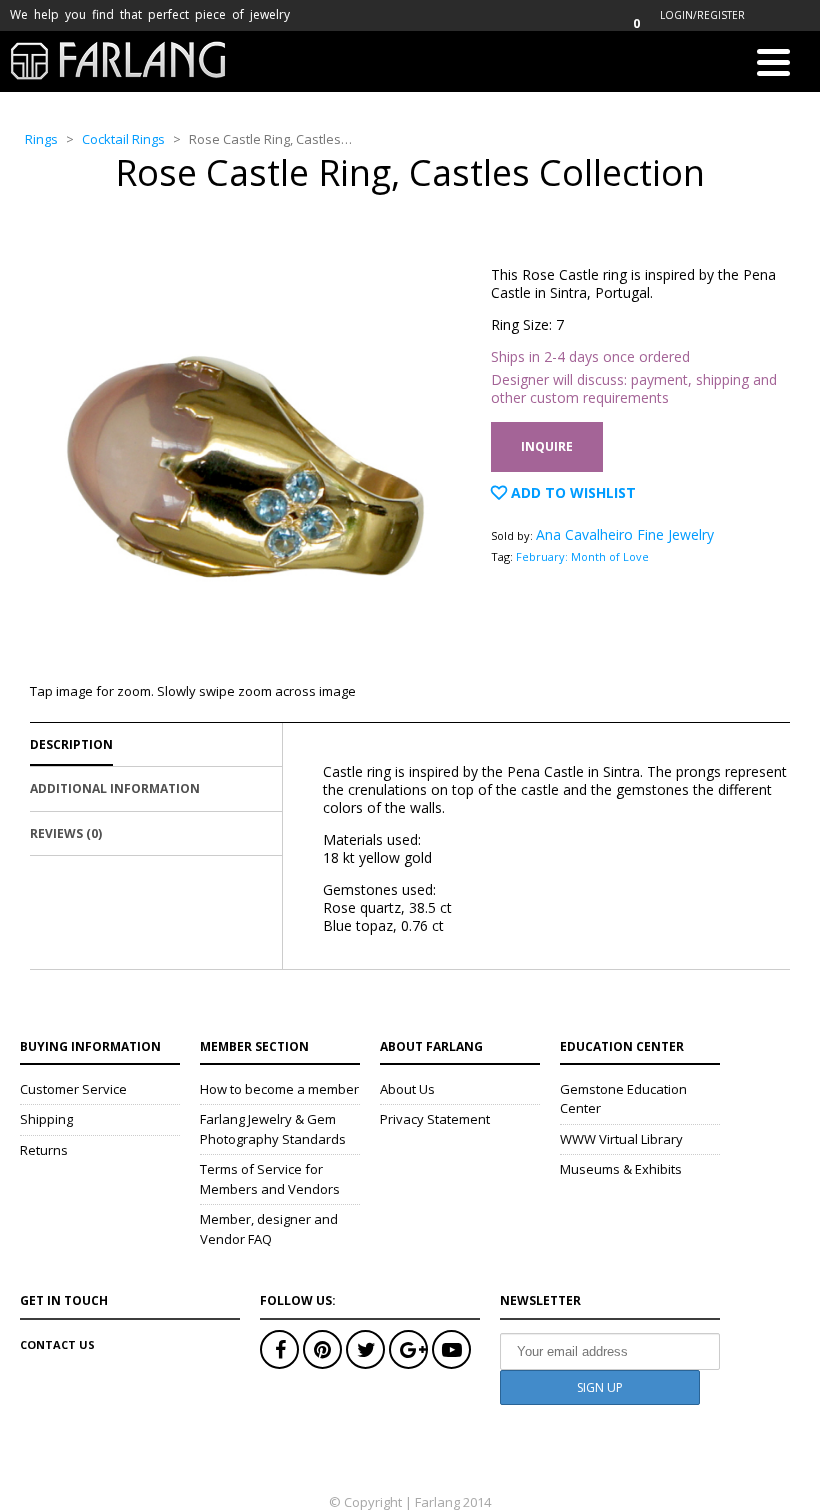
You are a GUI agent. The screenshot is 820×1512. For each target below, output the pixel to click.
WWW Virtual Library (621, 1139)
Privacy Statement (435, 1119)
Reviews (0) (66, 833)
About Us (407, 1089)
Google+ (408, 1349)
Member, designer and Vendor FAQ (269, 1229)
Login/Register (702, 15)
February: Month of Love (582, 556)
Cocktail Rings (123, 139)
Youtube (451, 1349)
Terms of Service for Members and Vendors (270, 1179)
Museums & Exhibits (621, 1169)
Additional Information (115, 788)
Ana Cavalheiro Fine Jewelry (625, 534)
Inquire (547, 446)
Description (71, 744)
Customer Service (73, 1089)
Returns (44, 1150)
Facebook (279, 1349)
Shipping (46, 1119)
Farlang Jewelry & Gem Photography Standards (273, 1129)
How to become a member (279, 1089)
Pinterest (322, 1349)
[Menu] (773, 66)
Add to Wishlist (571, 492)
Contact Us (57, 1344)
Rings (41, 139)
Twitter (365, 1349)
